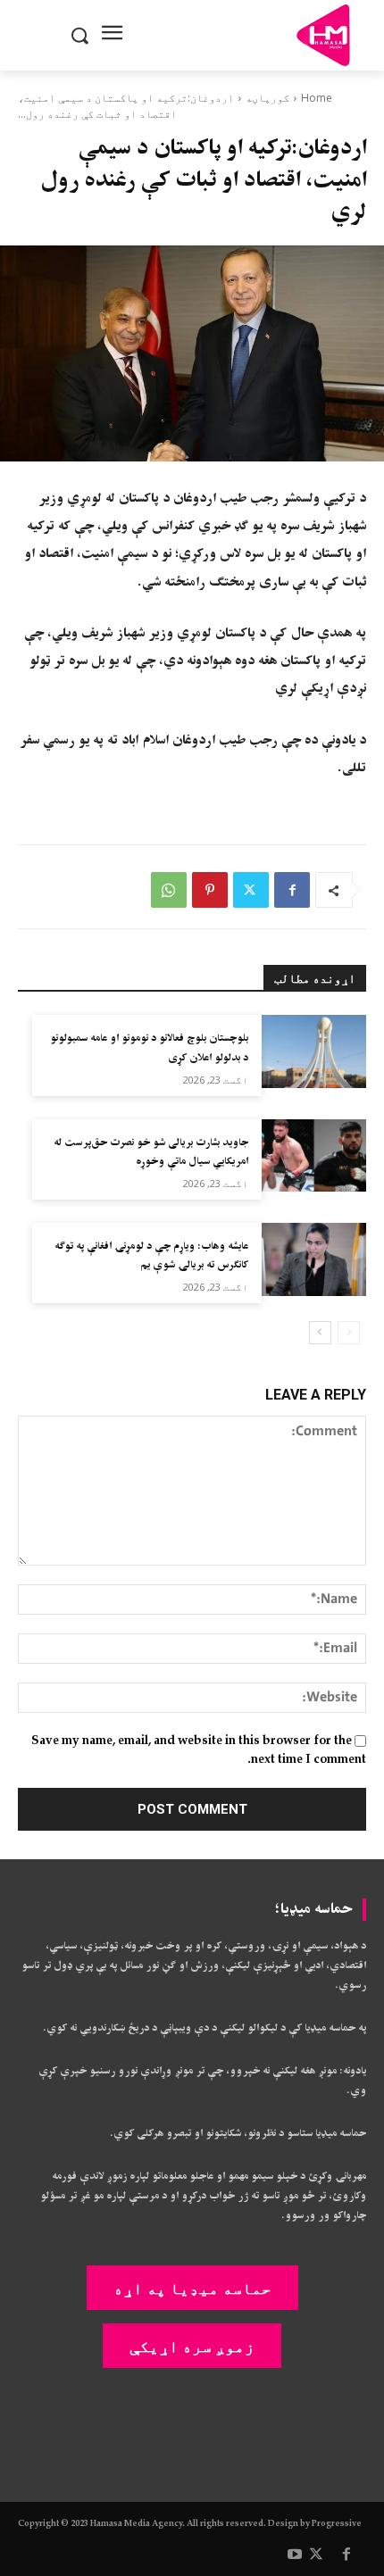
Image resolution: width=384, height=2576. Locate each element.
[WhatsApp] (169, 890)
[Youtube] (295, 2555)
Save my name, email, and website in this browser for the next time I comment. (199, 1750)
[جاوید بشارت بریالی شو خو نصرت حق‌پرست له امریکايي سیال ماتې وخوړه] (314, 1156)
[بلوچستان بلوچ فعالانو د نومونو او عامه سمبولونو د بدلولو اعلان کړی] (314, 1051)
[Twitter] (251, 890)
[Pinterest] (210, 890)
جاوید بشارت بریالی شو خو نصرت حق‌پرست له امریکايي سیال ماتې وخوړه (151, 1153)
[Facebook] (292, 890)
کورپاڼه (267, 98)
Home (317, 98)
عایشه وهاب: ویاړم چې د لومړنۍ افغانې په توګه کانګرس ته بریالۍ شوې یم (151, 1256)
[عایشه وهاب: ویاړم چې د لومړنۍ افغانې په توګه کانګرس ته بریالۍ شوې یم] (314, 1259)
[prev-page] (349, 1333)
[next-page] (320, 1333)
